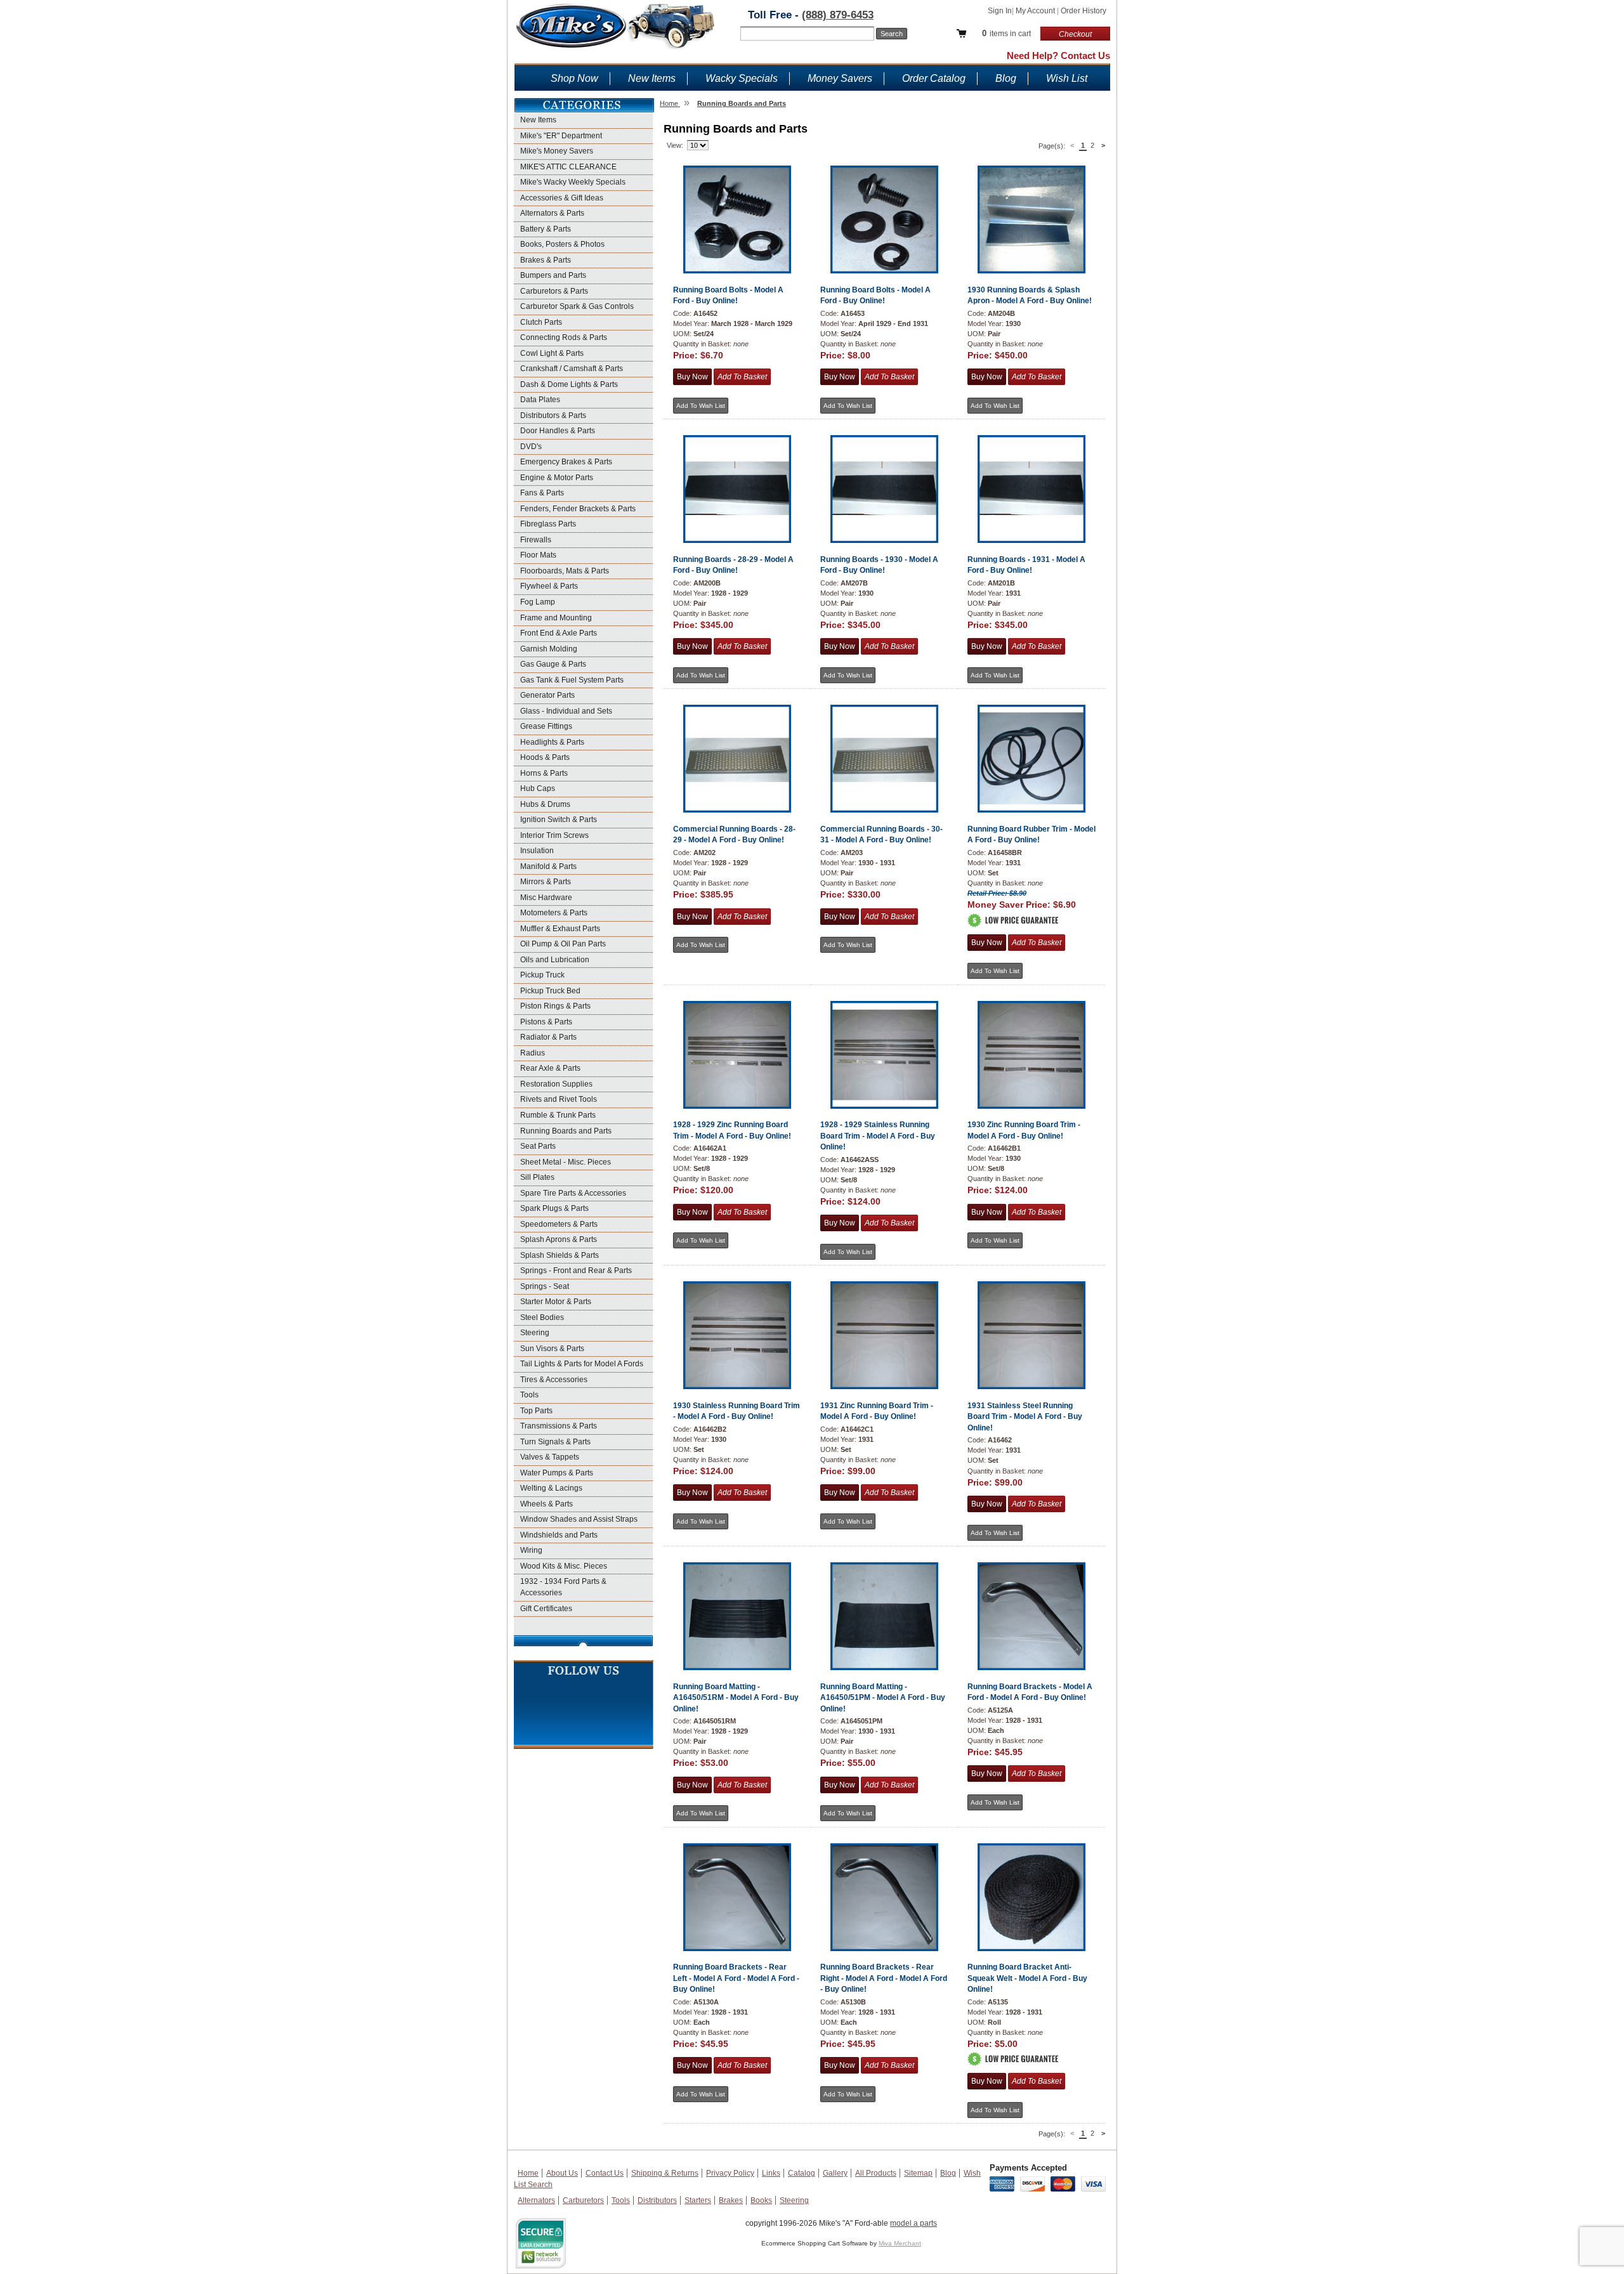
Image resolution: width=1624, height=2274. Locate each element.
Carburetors (583, 2200)
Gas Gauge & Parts (553, 664)
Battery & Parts (546, 229)
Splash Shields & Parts (560, 1255)
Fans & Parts (542, 493)
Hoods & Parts (545, 757)
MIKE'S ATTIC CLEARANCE (568, 167)
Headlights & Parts (552, 742)
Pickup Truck (542, 975)
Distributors (657, 2200)
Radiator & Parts (548, 1037)
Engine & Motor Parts (557, 478)
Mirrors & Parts (546, 882)
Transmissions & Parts (559, 1426)
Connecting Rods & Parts (564, 337)
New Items (652, 78)
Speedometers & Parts (559, 1224)
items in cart (1006, 33)
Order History (1084, 11)
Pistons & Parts (546, 1022)
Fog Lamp (538, 602)
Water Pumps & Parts (557, 1473)
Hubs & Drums (545, 804)
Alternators (536, 2200)
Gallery (835, 2173)
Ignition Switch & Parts (559, 820)
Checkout (1075, 34)
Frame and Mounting (556, 618)
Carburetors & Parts (554, 291)
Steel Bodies (542, 1317)
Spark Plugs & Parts (554, 1208)
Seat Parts (538, 1146)
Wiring (531, 1550)
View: (675, 145)
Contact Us (605, 2173)
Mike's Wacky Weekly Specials (573, 182)
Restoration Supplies (556, 1084)
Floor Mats (538, 555)
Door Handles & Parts (558, 431)
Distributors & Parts (553, 415)
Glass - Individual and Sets (566, 711)
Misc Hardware (546, 898)
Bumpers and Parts (553, 275)
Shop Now (574, 78)
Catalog (802, 2173)
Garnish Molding (549, 649)
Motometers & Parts (554, 913)
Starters (698, 2200)
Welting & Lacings (551, 1488)
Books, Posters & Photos (562, 244)
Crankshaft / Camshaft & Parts (572, 369)
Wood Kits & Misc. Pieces (564, 1566)
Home (528, 2173)
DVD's (531, 447)
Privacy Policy (730, 2173)
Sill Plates (537, 1177)
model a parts (913, 2223)
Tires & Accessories (554, 1380)
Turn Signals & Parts (555, 1442)
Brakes (731, 2200)
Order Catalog (934, 78)
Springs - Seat (545, 1286)
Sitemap (918, 2173)
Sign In (1000, 11)
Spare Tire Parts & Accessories (573, 1193)
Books (761, 2200)
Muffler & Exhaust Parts (560, 929)
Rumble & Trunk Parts (558, 1115)
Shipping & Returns (665, 2173)
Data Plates (540, 400)
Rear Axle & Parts (550, 1068)
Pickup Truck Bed (550, 991)
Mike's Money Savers (557, 151)
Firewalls (536, 540)
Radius (533, 1053)
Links (771, 2173)
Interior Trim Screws (554, 835)
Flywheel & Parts (549, 586)
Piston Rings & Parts (555, 1006)
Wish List (1067, 78)
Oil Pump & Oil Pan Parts (563, 944)
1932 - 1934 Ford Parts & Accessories (563, 1587)
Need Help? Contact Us (1058, 56)
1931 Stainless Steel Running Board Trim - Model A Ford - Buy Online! (1025, 1417)
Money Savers (840, 78)
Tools (529, 1395)
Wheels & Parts (547, 1504)
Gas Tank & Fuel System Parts (572, 680)
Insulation (537, 851)
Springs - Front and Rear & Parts (576, 1271)
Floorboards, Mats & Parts (565, 571)
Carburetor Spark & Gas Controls (577, 306)
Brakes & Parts (546, 260)
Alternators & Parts (552, 213)
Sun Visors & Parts (552, 1349)
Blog (1006, 78)
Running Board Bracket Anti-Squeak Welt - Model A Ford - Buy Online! (1027, 1978)
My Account (1036, 11)
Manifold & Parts (548, 866)
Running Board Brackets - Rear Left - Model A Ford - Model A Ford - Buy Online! (736, 1978)
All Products (876, 2173)
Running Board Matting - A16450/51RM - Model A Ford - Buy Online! (736, 1698)
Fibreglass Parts (548, 524)
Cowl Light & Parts (552, 353)
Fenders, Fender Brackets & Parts (578, 509)
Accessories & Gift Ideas (562, 198)
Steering (535, 1333)
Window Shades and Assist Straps (579, 1519)
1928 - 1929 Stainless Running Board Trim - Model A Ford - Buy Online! (878, 1136)
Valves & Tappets (550, 1457)
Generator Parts (547, 695)
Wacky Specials (742, 78)
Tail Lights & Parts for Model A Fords (582, 1364)
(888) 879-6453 (838, 15)
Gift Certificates (546, 1609)
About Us (562, 2173)
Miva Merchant (900, 2243)
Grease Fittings (546, 726)
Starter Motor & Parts (556, 1302)
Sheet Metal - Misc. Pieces (566, 1162)
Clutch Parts (541, 322)
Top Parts (536, 1411)
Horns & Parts (544, 773)
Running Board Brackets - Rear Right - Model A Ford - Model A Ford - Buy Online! (884, 1978)
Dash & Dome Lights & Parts (569, 384)
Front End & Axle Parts (559, 633)
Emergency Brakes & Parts (566, 462)
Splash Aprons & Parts (559, 1239)
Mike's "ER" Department (561, 136)
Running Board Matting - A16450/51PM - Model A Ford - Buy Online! (883, 1698)
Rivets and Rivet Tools (559, 1099)
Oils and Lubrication (555, 960)
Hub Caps (538, 788)
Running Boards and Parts (566, 1131)
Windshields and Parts (559, 1535)
